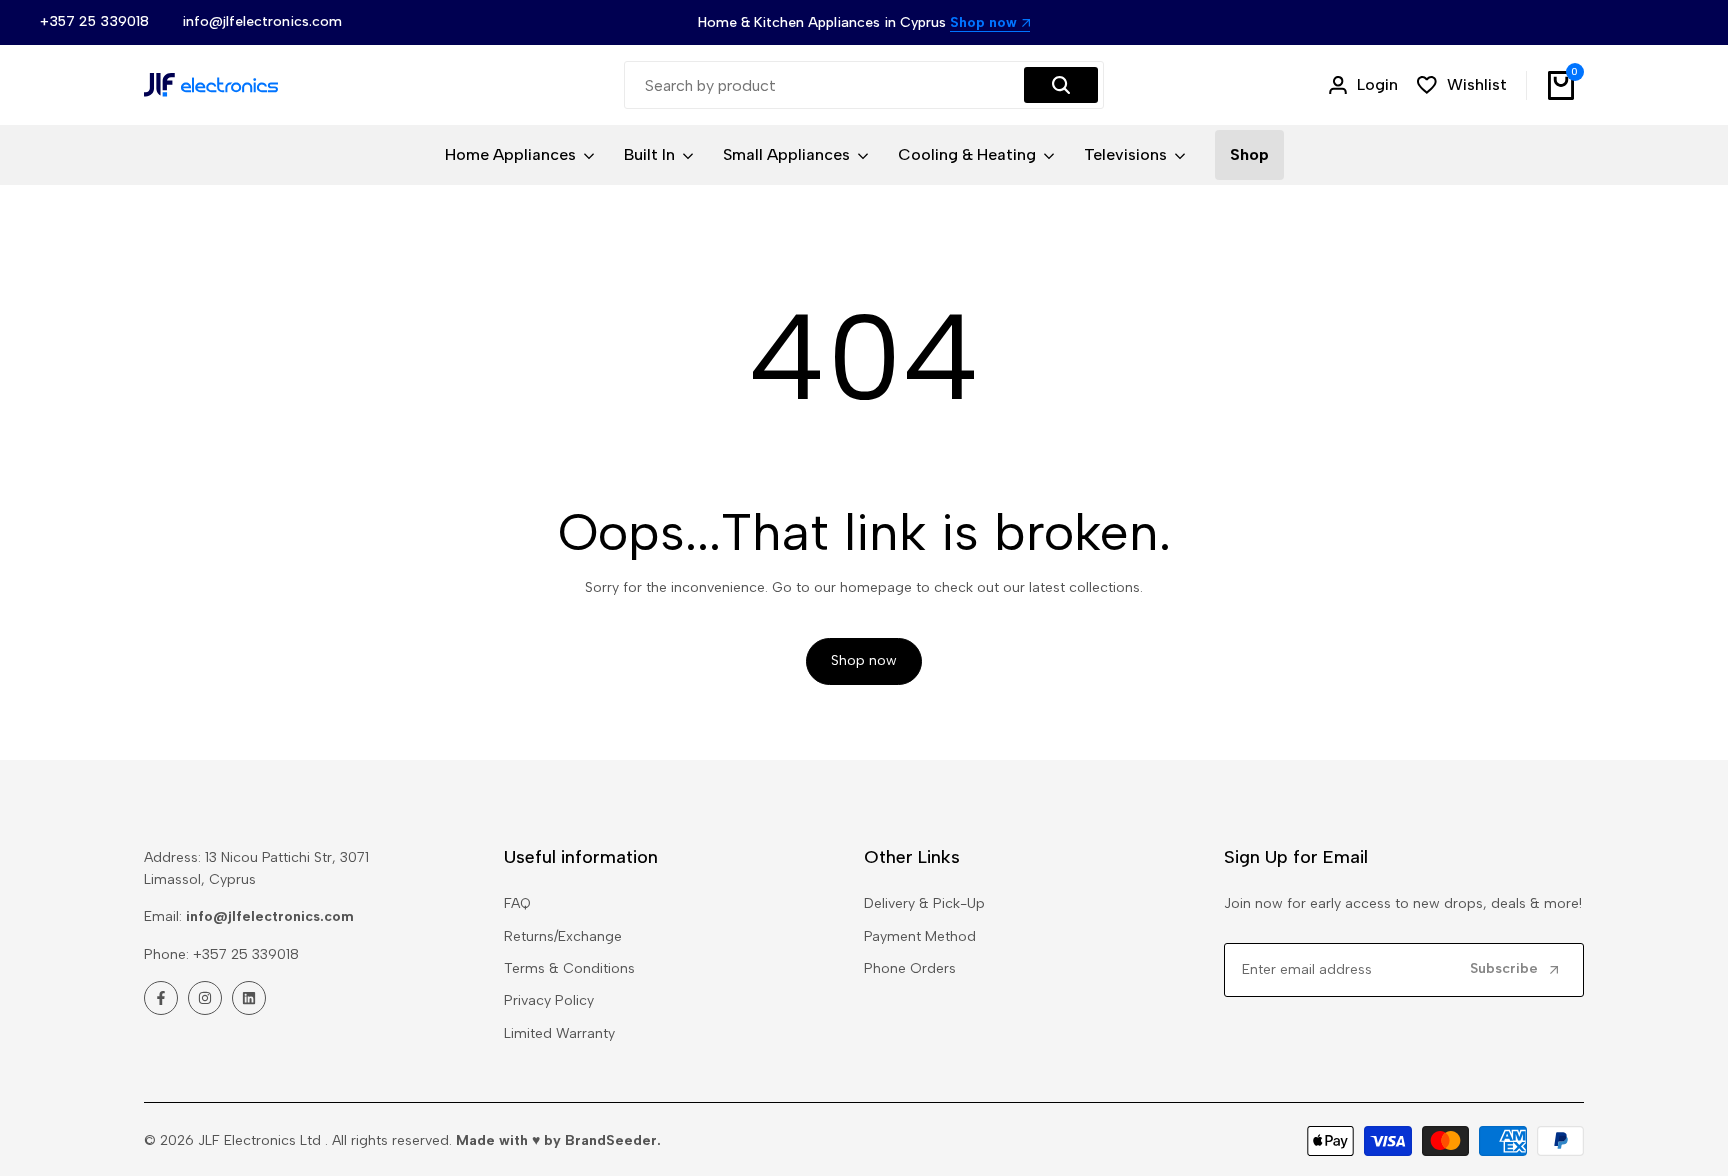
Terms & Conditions (569, 968)
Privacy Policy (549, 1000)
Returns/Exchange (563, 936)
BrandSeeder (611, 1140)
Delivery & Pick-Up (924, 903)
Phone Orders (910, 968)
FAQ (517, 903)
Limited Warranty (559, 1033)
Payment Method (920, 936)
